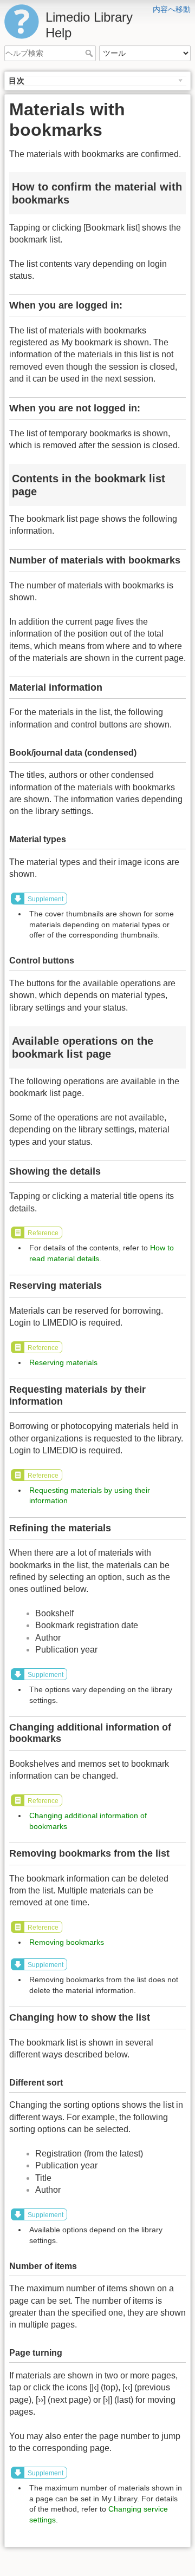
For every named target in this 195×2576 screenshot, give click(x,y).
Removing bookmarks (67, 1942)
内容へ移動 (172, 9)
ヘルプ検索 (90, 53)
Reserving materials (63, 1362)
